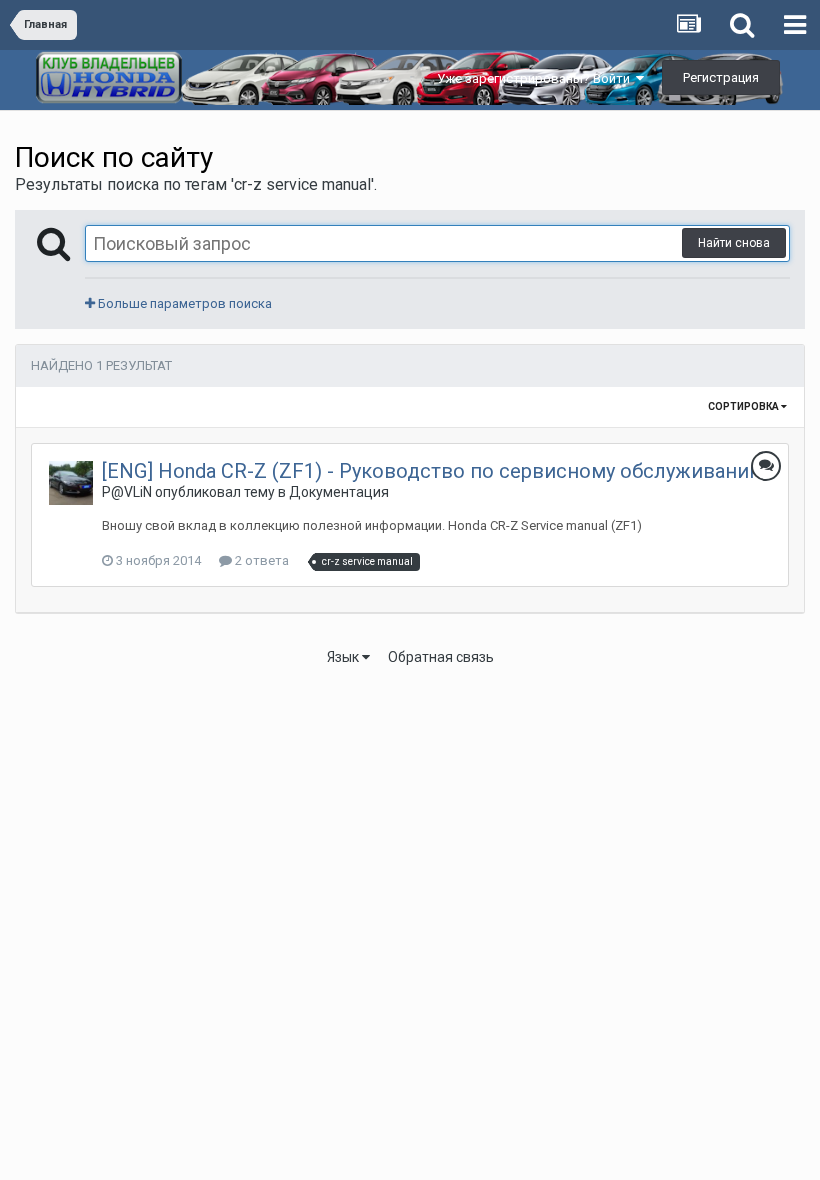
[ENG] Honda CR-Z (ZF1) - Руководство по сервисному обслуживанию (434, 471)
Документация (339, 492)
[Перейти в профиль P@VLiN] (71, 483)
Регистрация (721, 77)
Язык (344, 657)
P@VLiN (127, 492)
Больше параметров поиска (183, 303)
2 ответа (260, 560)
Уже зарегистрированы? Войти (536, 78)
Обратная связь (441, 657)
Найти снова (734, 243)
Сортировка (744, 406)
